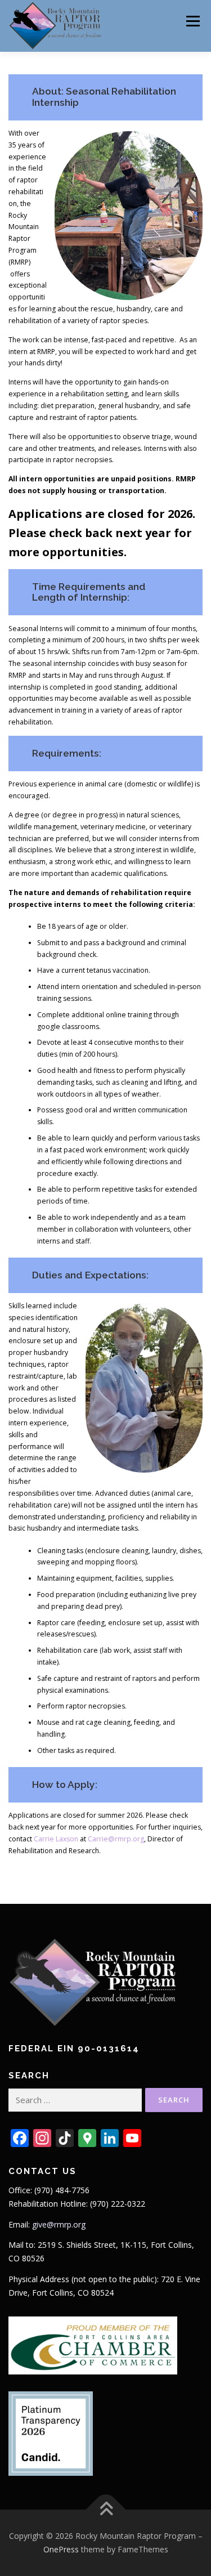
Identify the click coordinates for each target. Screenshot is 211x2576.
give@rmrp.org (59, 2224)
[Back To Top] (105, 2510)
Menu (192, 21)
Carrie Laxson (56, 1839)
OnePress (61, 2549)
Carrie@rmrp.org (116, 1839)
